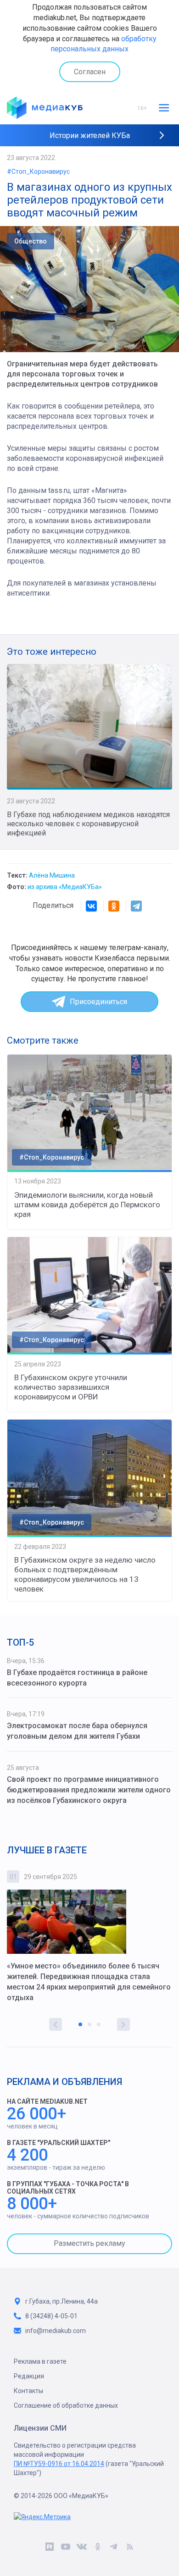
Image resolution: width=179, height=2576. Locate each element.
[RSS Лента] (130, 2548)
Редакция (29, 2376)
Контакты (28, 2391)
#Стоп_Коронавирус (38, 171)
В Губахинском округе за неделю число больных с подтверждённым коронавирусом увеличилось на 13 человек (85, 1574)
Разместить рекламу (89, 2243)
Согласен (90, 72)
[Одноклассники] (114, 906)
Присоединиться (98, 1002)
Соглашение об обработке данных (66, 2405)
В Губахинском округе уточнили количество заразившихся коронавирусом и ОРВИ (71, 1387)
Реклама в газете (40, 2361)
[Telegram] (136, 906)
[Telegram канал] (114, 2548)
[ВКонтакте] (91, 906)
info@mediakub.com (56, 2331)
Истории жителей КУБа (90, 135)
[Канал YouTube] (65, 2548)
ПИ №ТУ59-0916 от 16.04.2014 (59, 2464)
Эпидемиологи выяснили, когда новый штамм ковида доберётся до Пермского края (87, 1205)
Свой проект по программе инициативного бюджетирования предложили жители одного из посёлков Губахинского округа (89, 1790)
